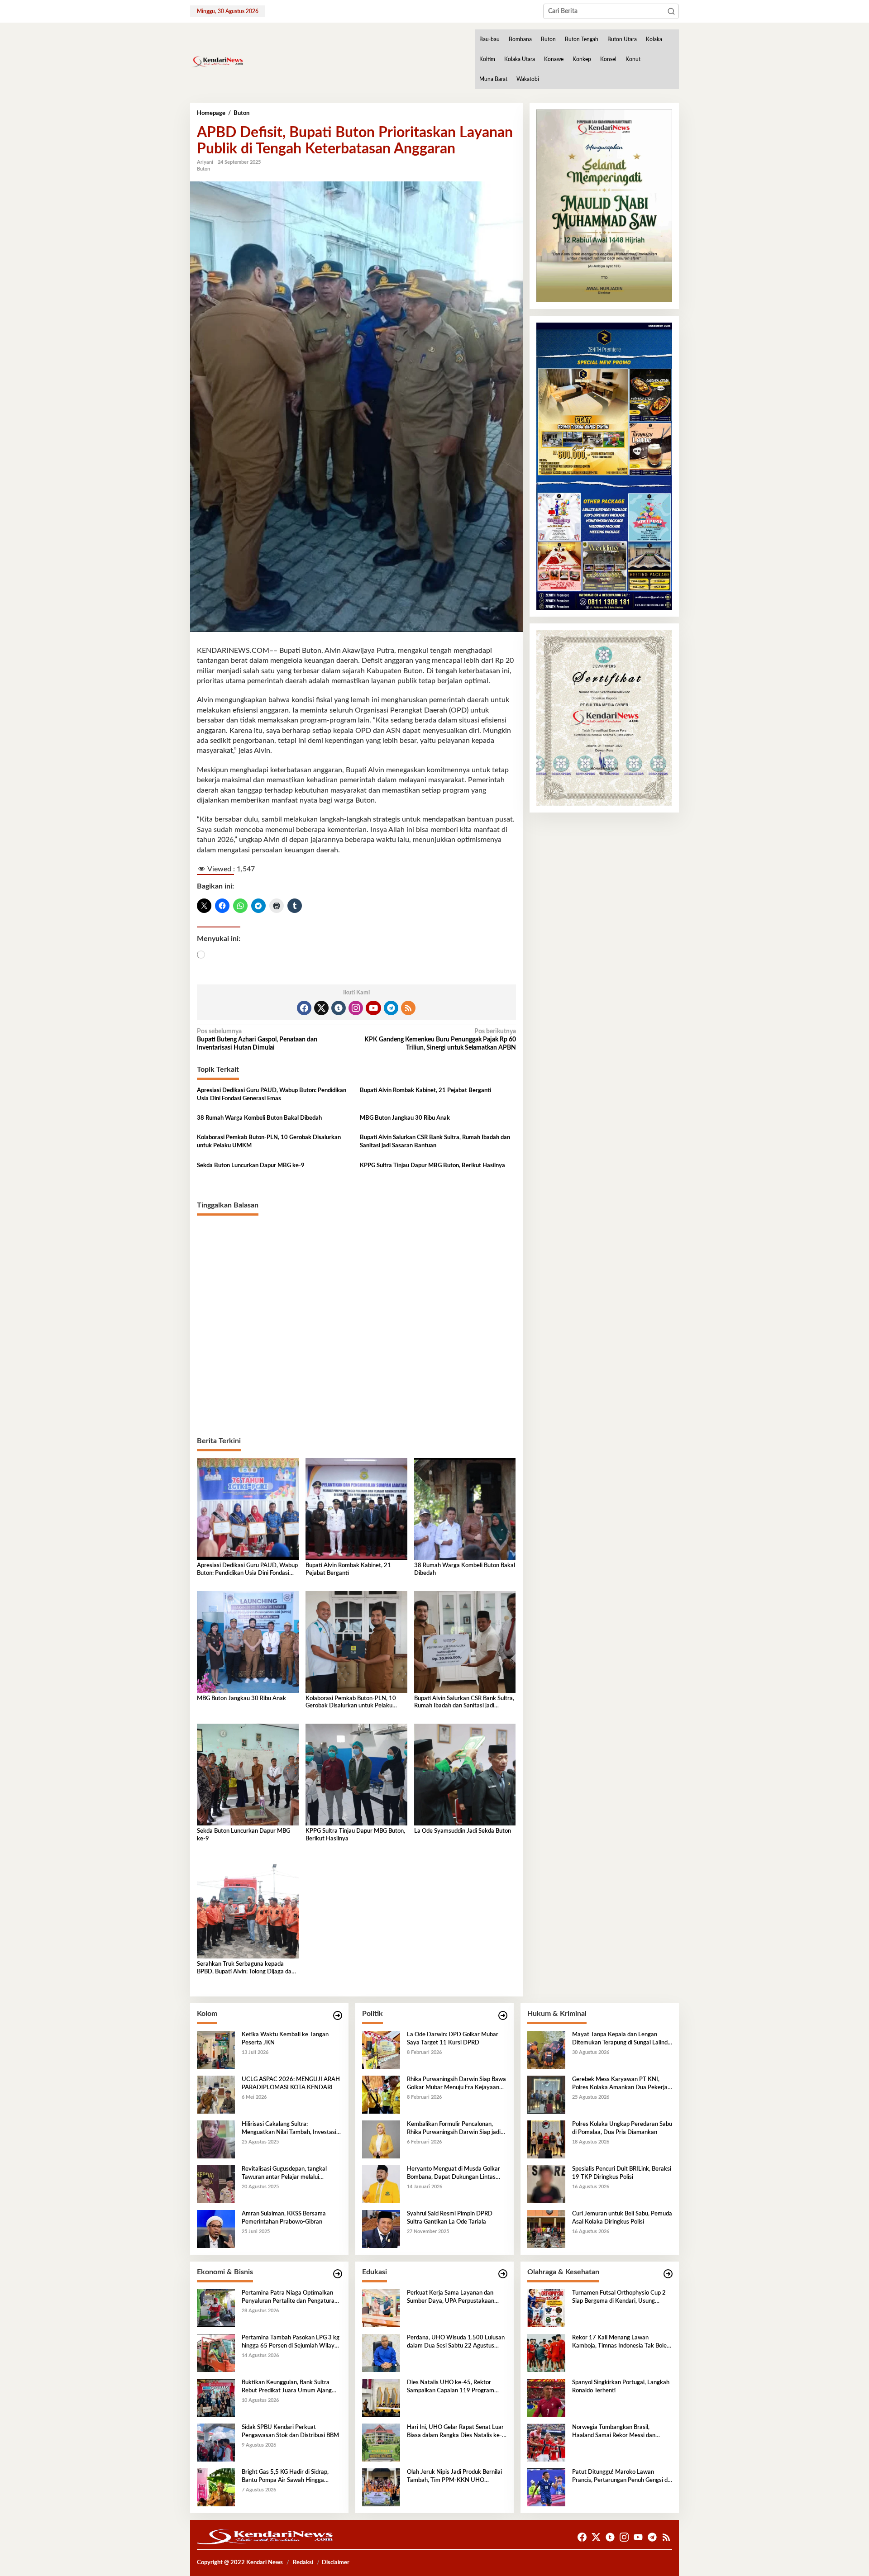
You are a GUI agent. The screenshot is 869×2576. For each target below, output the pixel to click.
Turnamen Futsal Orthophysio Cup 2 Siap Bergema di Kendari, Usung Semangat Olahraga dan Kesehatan (619, 2298)
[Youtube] (373, 1008)
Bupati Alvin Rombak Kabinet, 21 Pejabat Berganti (425, 1091)
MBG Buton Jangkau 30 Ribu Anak (405, 1118)
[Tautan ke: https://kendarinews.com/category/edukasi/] (503, 2274)
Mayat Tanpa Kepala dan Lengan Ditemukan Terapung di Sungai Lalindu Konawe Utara (621, 2039)
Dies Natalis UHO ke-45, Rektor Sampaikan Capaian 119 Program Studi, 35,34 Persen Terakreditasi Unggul (451, 2387)
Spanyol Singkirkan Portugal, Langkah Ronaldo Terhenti (621, 2387)
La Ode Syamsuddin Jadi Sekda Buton (463, 1831)
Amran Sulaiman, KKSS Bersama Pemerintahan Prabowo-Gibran (284, 2218)
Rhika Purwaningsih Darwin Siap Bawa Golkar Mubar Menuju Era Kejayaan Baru (456, 2084)
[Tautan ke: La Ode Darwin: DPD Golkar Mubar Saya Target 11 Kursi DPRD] (381, 2049)
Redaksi (303, 2563)
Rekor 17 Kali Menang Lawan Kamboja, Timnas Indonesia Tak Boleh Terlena (621, 2343)
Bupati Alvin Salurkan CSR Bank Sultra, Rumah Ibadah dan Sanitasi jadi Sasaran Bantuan (435, 1142)
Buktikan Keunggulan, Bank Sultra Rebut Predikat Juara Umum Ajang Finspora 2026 (287, 2387)
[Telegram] (391, 1008)
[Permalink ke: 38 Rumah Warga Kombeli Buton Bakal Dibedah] (465, 1509)
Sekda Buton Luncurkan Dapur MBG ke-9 (251, 1166)
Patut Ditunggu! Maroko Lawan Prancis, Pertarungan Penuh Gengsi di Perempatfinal (621, 2477)
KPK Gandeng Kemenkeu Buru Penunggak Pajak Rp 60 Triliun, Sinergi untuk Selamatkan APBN (440, 1040)
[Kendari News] (217, 62)
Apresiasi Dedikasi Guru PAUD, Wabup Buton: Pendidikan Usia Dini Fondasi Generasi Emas (272, 1095)
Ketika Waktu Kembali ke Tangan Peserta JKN (285, 2039)
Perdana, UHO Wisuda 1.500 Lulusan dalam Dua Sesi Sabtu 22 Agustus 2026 (456, 2343)
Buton (203, 169)
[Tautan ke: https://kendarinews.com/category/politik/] (503, 2016)
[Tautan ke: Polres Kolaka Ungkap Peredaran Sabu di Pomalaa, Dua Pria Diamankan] (546, 2139)
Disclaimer (336, 2563)
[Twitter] (321, 1008)
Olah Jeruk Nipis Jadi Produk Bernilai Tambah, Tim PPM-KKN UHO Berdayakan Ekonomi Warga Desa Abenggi (454, 2477)
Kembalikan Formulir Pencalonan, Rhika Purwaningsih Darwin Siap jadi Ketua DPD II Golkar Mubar (454, 2129)
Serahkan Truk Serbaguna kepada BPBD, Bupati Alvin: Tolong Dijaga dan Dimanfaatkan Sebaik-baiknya (246, 1969)
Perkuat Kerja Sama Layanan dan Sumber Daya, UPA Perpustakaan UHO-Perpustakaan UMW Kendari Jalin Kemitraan (453, 2298)
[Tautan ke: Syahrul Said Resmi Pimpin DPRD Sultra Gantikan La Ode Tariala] (381, 2229)
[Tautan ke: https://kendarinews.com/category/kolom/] (338, 2016)
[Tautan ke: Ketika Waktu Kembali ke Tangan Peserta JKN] (216, 2049)
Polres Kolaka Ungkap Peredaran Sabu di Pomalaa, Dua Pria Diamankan (622, 2128)
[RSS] (408, 1008)
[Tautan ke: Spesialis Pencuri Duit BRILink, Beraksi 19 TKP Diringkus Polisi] (546, 2184)
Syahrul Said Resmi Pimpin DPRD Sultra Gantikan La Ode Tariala (450, 2218)
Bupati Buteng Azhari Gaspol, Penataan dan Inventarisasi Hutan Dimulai (257, 1040)
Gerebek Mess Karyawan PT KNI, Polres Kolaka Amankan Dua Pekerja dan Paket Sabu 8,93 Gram (620, 2084)
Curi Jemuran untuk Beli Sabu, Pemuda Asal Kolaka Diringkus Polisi (622, 2218)
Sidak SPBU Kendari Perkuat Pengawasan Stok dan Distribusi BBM (290, 2431)
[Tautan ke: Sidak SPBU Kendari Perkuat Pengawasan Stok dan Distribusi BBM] (216, 2442)
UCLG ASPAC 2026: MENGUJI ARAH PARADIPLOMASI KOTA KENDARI (291, 2084)
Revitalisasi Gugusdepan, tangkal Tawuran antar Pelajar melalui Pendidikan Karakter (284, 2174)
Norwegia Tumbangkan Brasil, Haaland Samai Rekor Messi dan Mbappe (614, 2432)
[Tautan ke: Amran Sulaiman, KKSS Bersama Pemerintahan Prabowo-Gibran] (216, 2229)
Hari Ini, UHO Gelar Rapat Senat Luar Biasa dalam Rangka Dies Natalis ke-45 (455, 2432)
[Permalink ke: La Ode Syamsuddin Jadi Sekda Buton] (465, 1774)
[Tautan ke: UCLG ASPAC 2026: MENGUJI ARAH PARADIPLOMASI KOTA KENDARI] (216, 2094)
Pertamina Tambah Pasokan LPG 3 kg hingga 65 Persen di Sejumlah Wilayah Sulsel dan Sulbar (291, 2343)
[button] (671, 11)
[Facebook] (304, 1008)
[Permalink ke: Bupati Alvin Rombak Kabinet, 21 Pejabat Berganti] (356, 1509)
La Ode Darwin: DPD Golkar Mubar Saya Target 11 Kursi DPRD (453, 2039)
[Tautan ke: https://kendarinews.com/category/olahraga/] (668, 2274)
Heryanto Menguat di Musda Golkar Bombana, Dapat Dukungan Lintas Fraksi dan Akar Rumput (454, 2174)
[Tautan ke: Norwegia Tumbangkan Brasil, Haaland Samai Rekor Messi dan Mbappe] (546, 2442)
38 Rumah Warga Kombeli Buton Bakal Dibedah (259, 1118)
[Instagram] (356, 1008)
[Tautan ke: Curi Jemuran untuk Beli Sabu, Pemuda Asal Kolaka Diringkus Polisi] (546, 2229)
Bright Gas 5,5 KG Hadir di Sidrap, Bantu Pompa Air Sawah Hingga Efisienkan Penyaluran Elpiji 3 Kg (285, 2477)
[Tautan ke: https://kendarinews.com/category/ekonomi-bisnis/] (338, 2274)
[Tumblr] (339, 1008)
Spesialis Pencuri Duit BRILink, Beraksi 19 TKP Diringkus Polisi (622, 2173)
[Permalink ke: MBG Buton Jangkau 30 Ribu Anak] (248, 1642)
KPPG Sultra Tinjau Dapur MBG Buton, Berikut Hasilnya (432, 1166)
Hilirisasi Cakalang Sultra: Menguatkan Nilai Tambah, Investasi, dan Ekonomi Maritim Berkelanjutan (290, 2129)
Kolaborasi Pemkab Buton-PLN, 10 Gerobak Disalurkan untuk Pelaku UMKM (269, 1142)
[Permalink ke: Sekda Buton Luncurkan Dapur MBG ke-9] (248, 1774)
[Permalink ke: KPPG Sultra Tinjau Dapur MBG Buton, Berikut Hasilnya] (356, 1774)
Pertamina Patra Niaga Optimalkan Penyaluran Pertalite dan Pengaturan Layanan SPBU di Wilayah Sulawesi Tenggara (290, 2298)
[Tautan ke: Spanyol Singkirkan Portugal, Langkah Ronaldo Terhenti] (546, 2397)
